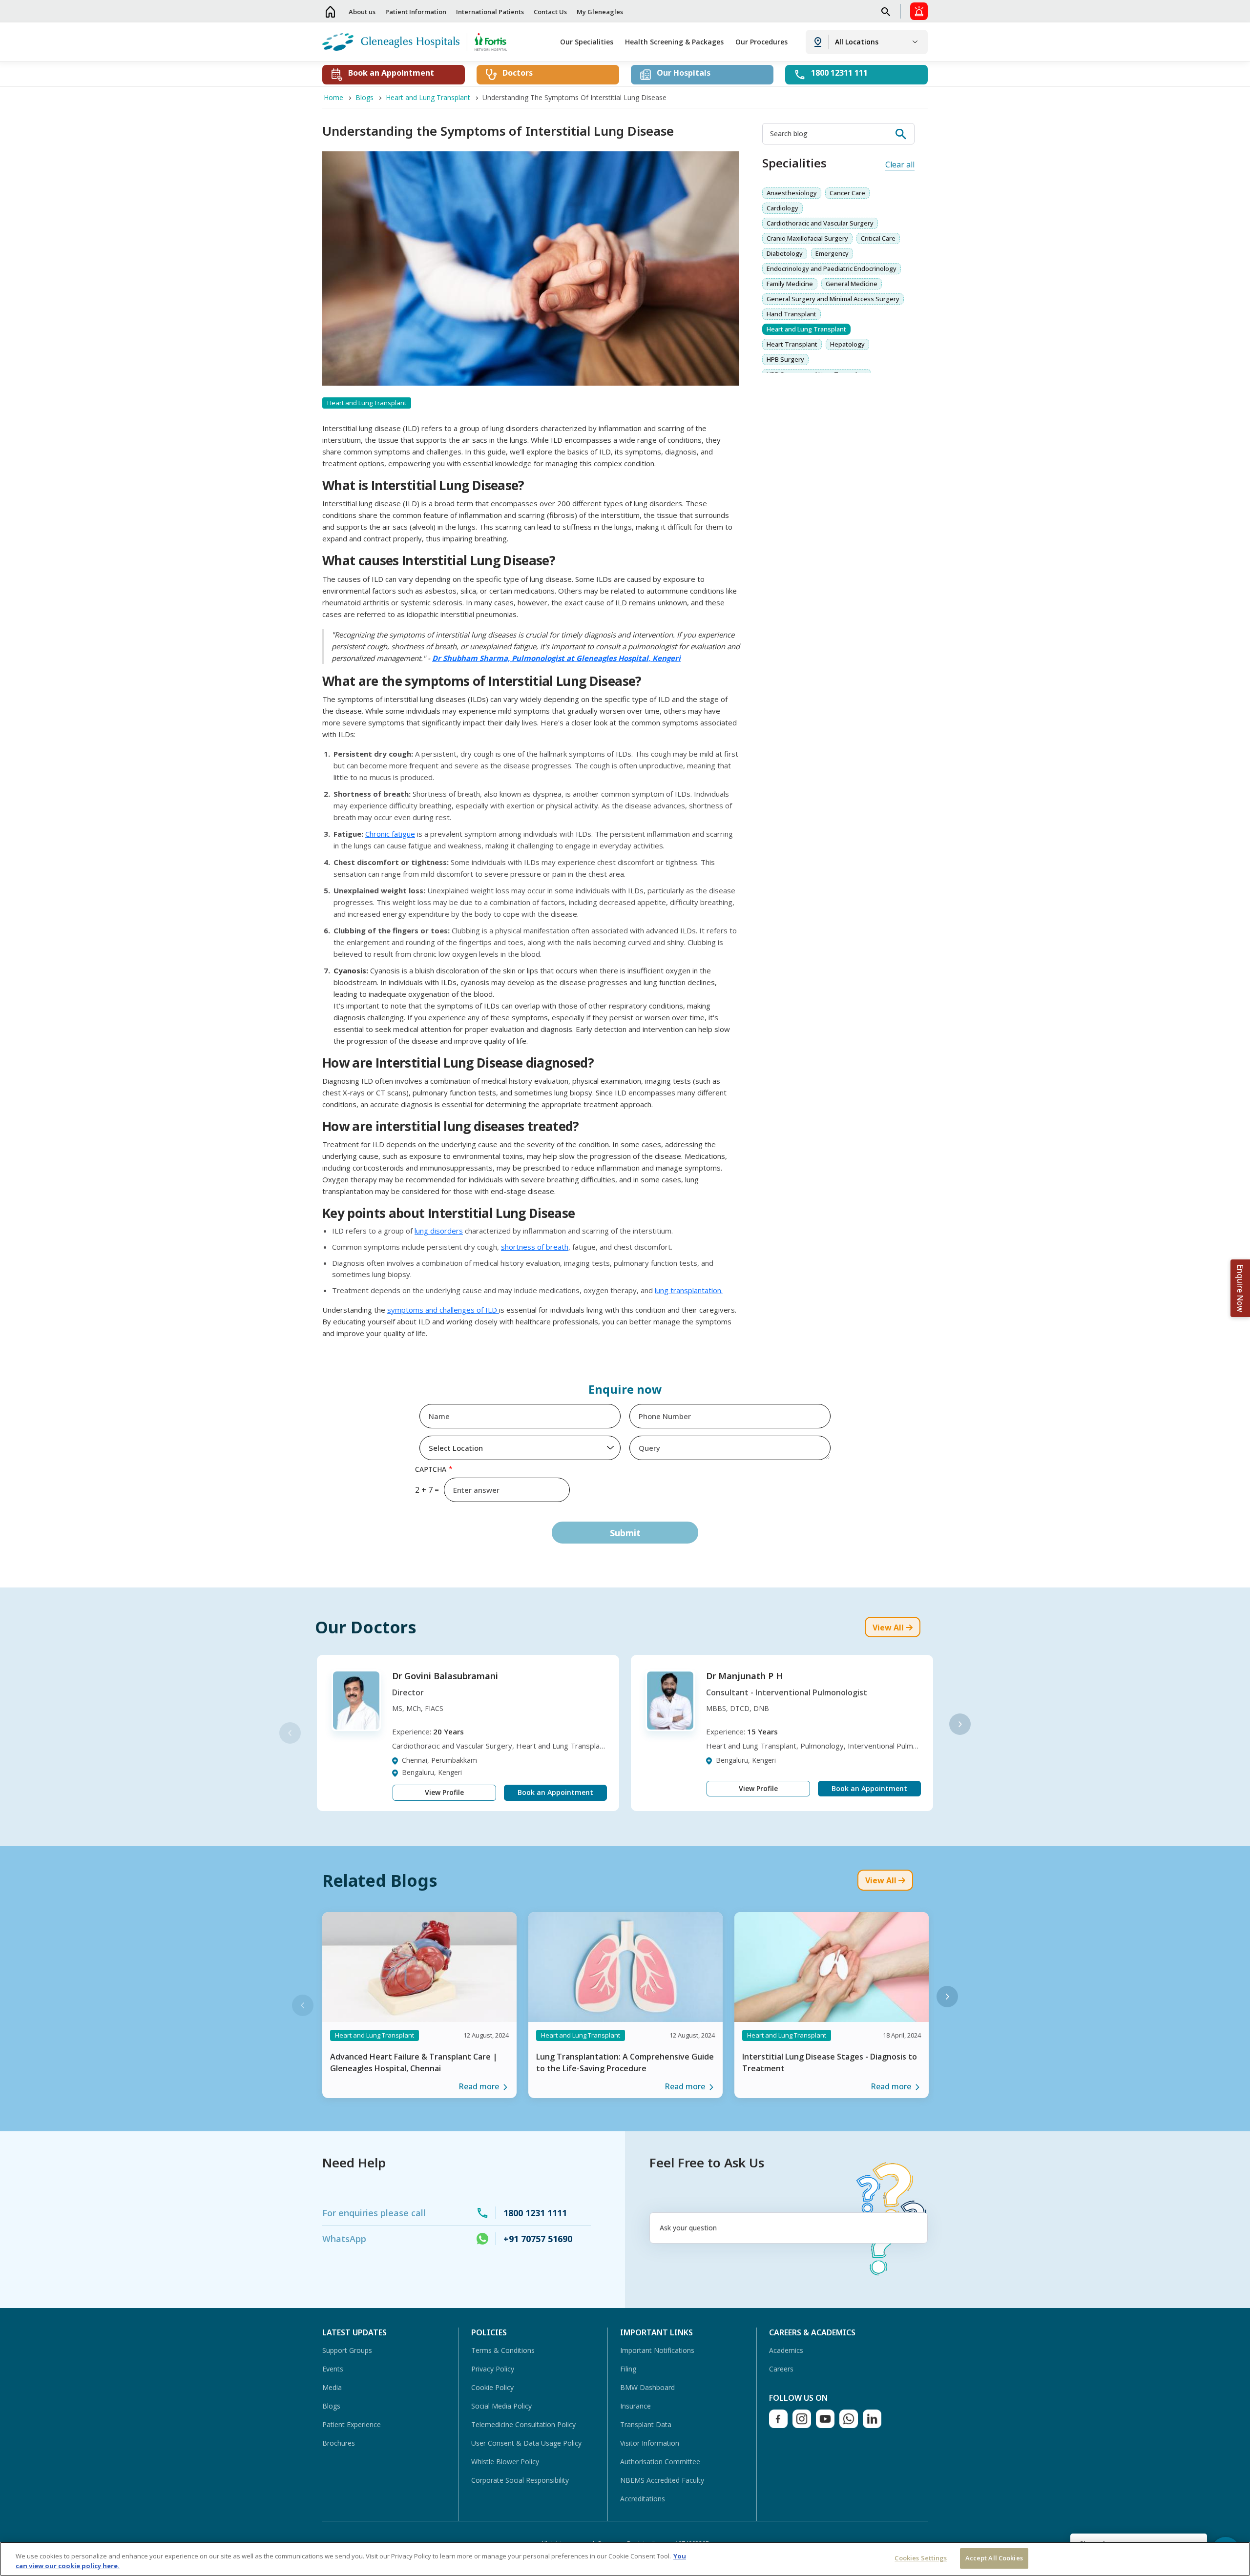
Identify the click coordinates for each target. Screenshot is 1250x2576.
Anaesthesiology (792, 193)
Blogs (331, 2406)
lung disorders (439, 1231)
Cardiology (782, 208)
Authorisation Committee (660, 2462)
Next (960, 1724)
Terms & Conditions (503, 2350)
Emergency (832, 253)
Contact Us (550, 12)
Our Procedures (761, 42)
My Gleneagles (600, 12)
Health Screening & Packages (674, 42)
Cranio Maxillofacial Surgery (807, 238)
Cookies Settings (921, 2558)
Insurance (635, 2406)
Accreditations (643, 2499)
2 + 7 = (427, 1490)
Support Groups (347, 2350)
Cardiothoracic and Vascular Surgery (820, 223)
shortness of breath (535, 1247)
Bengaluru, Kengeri (432, 1772)
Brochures (339, 2443)
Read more (479, 2086)
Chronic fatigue (390, 834)
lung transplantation (688, 1290)
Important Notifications (657, 2350)
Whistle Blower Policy (505, 2462)
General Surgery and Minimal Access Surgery (833, 299)
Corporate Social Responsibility (520, 2480)
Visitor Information (650, 2443)
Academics (786, 2350)
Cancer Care (847, 193)
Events (333, 2369)
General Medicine (852, 284)
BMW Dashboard (647, 2387)
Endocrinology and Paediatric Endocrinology (832, 268)
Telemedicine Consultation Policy (523, 2424)
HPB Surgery (785, 359)
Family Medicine (790, 284)
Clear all (900, 165)
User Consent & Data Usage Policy (526, 2443)
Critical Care (878, 238)
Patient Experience (352, 2424)
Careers (781, 2369)
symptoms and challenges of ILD (443, 1310)
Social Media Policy (501, 2406)
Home (331, 11)
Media (332, 2387)
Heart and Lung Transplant (806, 329)
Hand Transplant (792, 314)
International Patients (490, 12)
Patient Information (416, 12)
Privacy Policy (493, 2369)
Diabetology (785, 253)
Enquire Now (1240, 1288)
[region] (625, 2559)
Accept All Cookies (994, 2558)
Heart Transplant (792, 344)
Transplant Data (646, 2424)
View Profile (444, 1792)
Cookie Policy (492, 2387)
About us (362, 12)
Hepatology (847, 344)
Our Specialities (587, 42)
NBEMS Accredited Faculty (662, 2480)
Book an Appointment (555, 1792)
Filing (628, 2369)
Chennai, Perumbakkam (439, 1760)
